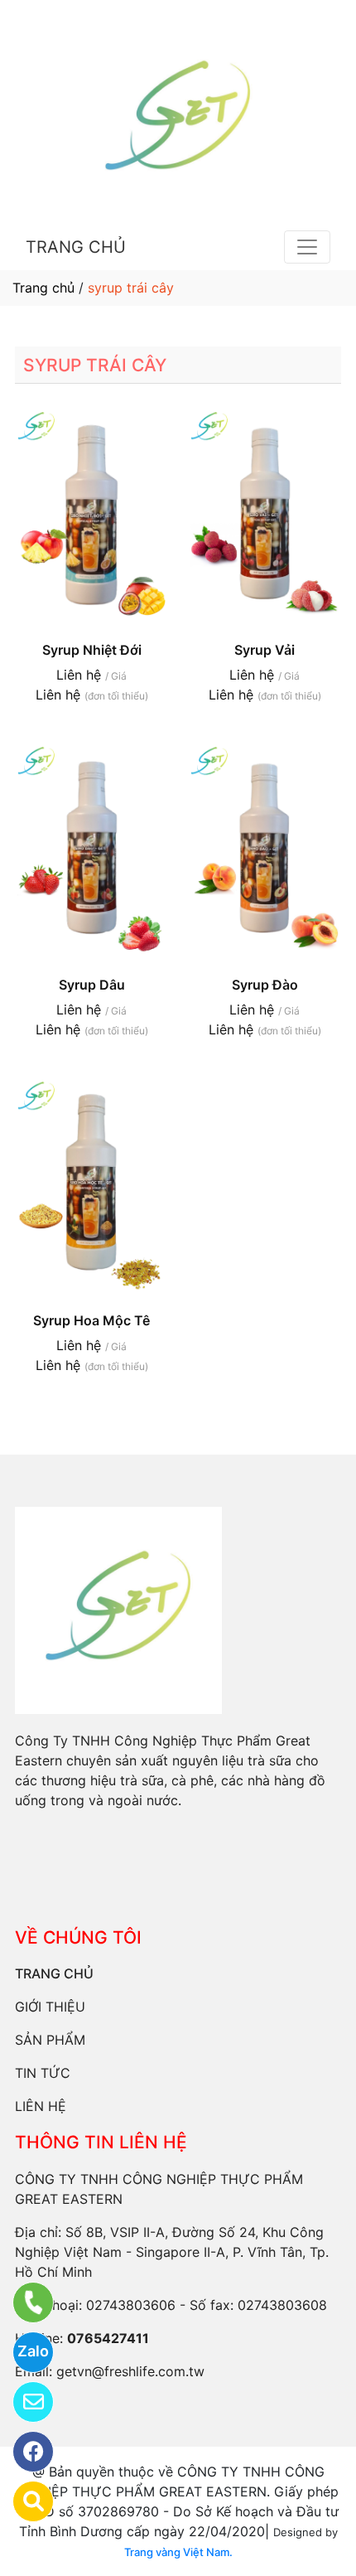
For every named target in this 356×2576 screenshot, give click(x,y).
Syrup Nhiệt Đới (92, 650)
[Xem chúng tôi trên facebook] (23, 2452)
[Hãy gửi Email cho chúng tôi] (23, 2402)
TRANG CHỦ (76, 247)
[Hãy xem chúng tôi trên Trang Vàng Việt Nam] (23, 2501)
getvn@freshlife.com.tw (130, 2371)
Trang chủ (43, 288)
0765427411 (108, 2338)
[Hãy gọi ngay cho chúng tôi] (23, 2302)
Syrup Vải (265, 650)
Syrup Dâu (92, 985)
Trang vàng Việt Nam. (178, 2552)
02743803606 (131, 2305)
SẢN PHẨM (50, 2040)
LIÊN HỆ (41, 2106)
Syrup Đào (265, 985)
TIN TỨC (43, 2073)
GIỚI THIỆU (50, 2007)
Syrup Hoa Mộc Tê (91, 1320)
